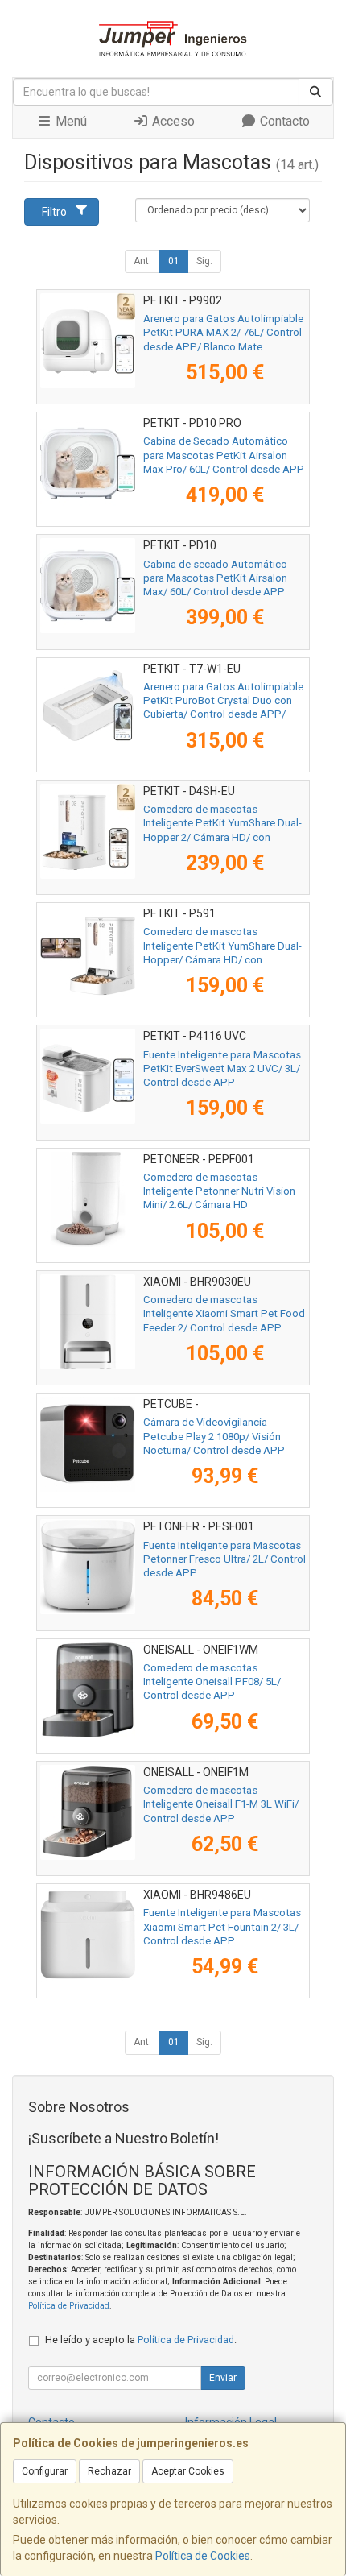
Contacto (283, 121)
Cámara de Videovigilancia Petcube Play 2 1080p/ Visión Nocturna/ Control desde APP (214, 1436)
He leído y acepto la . (141, 2340)
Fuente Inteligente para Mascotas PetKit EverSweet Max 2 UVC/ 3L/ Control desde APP (222, 1069)
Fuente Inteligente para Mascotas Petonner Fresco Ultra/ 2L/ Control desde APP (224, 1559)
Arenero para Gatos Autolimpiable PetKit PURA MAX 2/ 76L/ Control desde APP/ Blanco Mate (223, 333)
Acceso (172, 121)
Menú (70, 121)
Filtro (54, 212)
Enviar (223, 2378)
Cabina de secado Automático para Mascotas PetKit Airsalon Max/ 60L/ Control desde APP (215, 578)
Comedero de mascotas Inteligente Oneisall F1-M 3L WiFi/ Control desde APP (221, 1804)
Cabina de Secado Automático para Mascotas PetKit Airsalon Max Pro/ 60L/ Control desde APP (224, 455)
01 (174, 261)
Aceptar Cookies (188, 2471)
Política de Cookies (203, 2556)
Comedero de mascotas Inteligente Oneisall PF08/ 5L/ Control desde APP (212, 1682)
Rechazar (109, 2471)
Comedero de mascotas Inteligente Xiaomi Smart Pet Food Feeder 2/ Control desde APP (224, 1314)
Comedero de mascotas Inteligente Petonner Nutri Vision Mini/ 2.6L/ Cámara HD (219, 1191)
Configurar (45, 2471)
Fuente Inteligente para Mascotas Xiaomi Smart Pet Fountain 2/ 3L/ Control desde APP (222, 1927)
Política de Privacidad (69, 2306)
